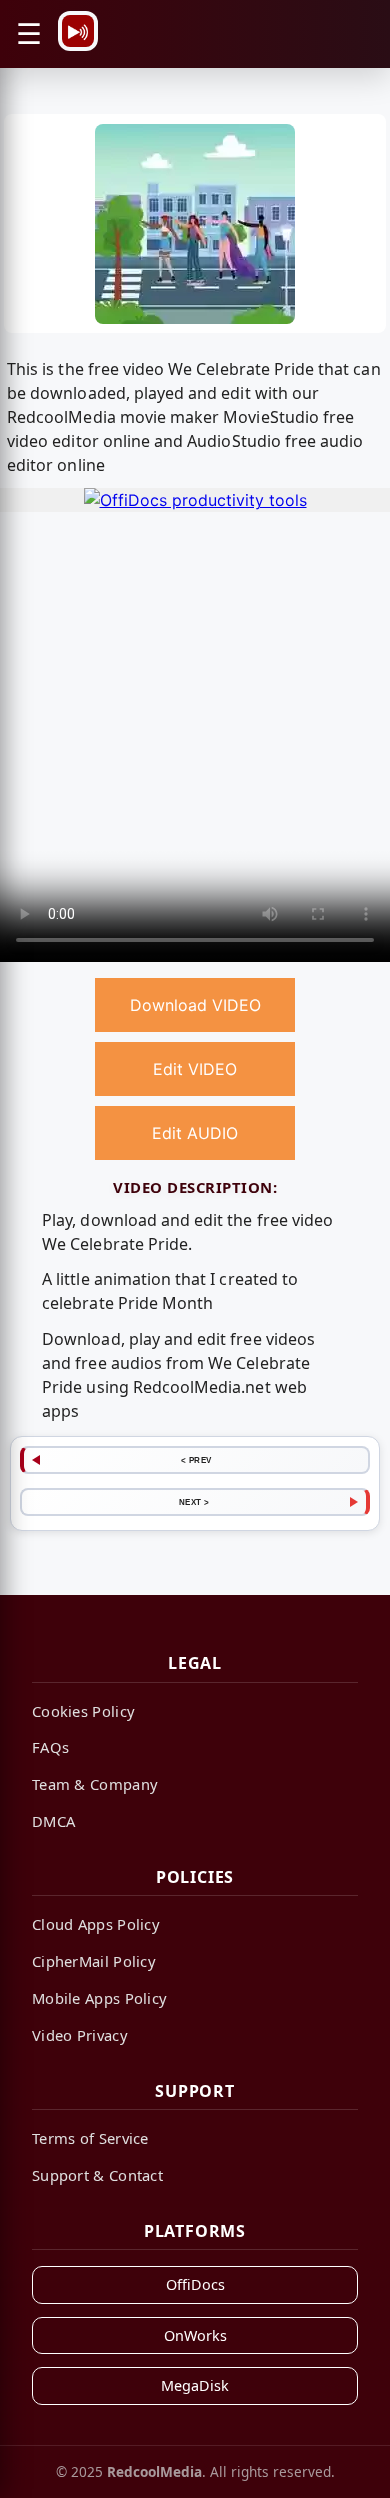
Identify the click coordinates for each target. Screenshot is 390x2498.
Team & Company (95, 1784)
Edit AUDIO (195, 1133)
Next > (194, 1502)
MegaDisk (195, 2385)
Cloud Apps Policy (96, 1924)
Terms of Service (90, 2138)
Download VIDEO (195, 1005)
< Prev (196, 1460)
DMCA (53, 1821)
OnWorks (195, 2335)
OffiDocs (195, 2284)
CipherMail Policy (94, 1961)
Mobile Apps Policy (99, 1998)
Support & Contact (97, 2175)
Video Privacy (80, 2035)
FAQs (50, 1747)
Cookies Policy (83, 1711)
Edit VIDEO (195, 1069)
